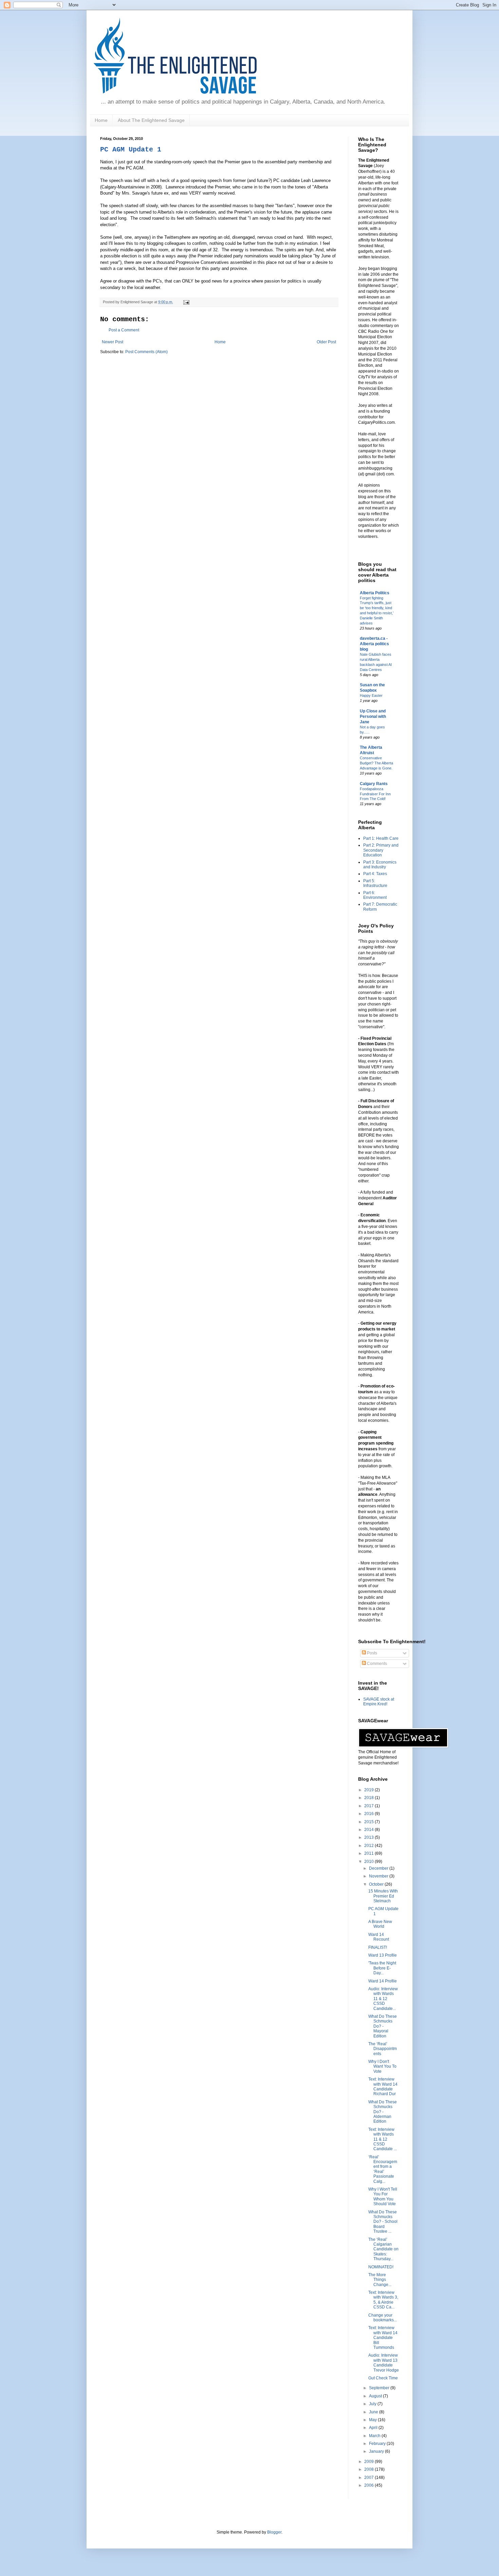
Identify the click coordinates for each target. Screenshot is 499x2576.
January (377, 2451)
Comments (376, 1664)
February (378, 2444)
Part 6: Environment (375, 895)
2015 (369, 1822)
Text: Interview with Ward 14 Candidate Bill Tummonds (383, 2338)
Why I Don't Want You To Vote (382, 2066)
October (377, 1884)
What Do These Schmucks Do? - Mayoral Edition (383, 2026)
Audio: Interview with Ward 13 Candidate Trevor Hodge (384, 2363)
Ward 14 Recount (379, 1937)
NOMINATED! (381, 2267)
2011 (369, 1853)
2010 (369, 1862)
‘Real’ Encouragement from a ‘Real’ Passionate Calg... (383, 2169)
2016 (369, 1814)
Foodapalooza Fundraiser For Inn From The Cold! (375, 794)
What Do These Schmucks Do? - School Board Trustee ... (383, 2222)
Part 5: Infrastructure (375, 883)
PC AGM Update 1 (131, 150)
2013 (369, 1837)
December (379, 1868)
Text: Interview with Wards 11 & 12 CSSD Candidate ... (383, 2139)
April (374, 2428)
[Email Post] (186, 302)
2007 (369, 2478)
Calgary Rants (374, 784)
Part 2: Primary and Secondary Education (381, 850)
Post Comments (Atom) (146, 352)
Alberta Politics (375, 593)
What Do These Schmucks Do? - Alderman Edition (383, 2112)
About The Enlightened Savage (151, 120)
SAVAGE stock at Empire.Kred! (379, 1702)
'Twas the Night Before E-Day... (382, 1968)
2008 (369, 2469)
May (373, 2420)
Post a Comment (124, 330)
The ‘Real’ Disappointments (383, 2049)
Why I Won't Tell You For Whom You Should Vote (383, 2197)
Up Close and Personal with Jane (373, 716)
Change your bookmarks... (383, 2318)
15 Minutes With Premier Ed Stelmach (383, 1896)
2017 (369, 1806)
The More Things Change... (380, 2280)
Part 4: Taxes (375, 874)
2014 (369, 1830)
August (376, 2396)
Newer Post (113, 342)
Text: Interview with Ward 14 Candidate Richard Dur (383, 2087)
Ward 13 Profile (383, 1955)
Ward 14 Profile (383, 1981)
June (374, 2412)
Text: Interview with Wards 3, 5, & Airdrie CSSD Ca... (383, 2300)
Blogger (274, 2532)
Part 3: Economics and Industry (380, 865)
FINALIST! (378, 1947)
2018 (369, 1798)
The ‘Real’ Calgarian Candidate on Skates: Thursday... (383, 2249)
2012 (369, 1846)
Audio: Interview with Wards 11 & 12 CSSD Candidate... (383, 1999)
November (379, 1876)
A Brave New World (380, 1924)
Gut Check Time (383, 2378)
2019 (369, 1790)
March (375, 2436)
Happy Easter (371, 695)
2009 (369, 2462)
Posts (372, 1653)
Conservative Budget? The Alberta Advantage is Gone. (376, 763)
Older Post (326, 342)
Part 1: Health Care (381, 838)
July (373, 2404)
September (380, 2388)
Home (101, 120)
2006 (369, 2485)
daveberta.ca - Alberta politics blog (374, 644)
